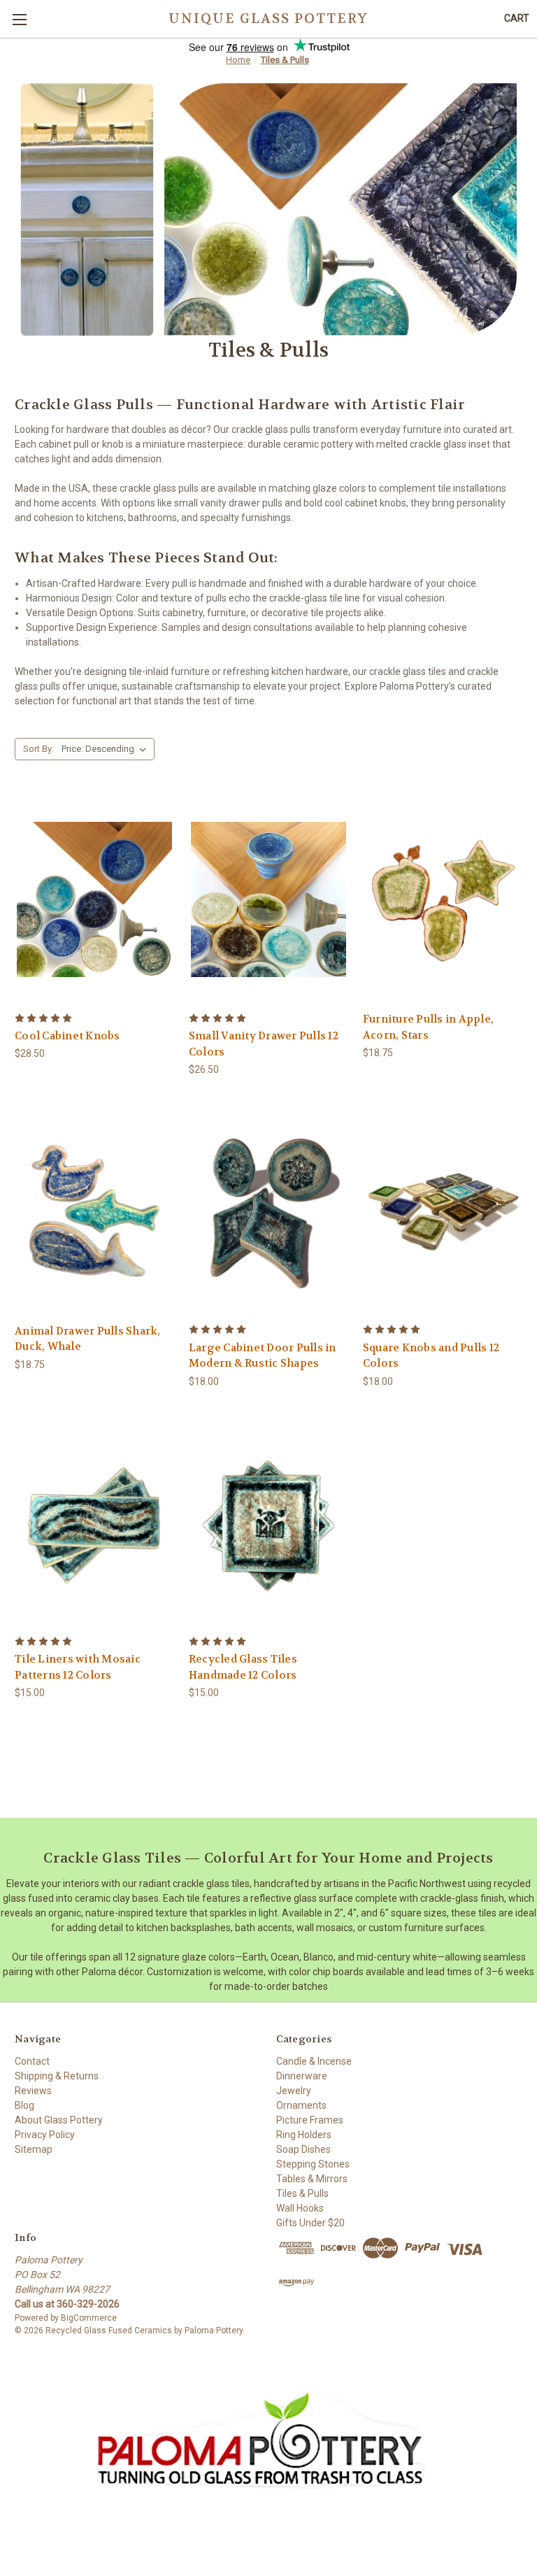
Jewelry (294, 2091)
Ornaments (301, 2105)
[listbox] (107, 749)
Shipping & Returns (57, 2076)
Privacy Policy (45, 2135)
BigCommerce (89, 2318)
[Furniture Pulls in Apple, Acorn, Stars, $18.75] (443, 899)
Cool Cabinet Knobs (67, 1036)
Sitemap (34, 2149)
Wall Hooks (300, 2208)
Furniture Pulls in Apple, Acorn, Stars (428, 1027)
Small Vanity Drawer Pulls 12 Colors (264, 1044)
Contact (32, 2061)
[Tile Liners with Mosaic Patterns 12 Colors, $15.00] (94, 1523)
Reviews (33, 2091)
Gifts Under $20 (310, 2223)
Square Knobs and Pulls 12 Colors (431, 1356)
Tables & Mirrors (312, 2179)
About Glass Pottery (59, 2120)
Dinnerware (302, 2076)
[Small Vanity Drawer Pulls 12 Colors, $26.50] (268, 899)
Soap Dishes (303, 2149)
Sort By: (38, 749)
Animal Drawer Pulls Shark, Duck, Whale (88, 1339)
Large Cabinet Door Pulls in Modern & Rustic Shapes (263, 1356)
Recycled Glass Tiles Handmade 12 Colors (243, 1667)
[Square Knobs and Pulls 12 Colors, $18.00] (443, 1211)
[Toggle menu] (19, 19)
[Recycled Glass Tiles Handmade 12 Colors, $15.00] (268, 1523)
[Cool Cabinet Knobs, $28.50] (94, 899)
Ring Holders (304, 2135)
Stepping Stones (313, 2164)
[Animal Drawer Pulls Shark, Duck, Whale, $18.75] (94, 1211)
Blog (24, 2105)
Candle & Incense (314, 2061)
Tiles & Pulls (302, 2193)
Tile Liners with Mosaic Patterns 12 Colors (78, 1667)
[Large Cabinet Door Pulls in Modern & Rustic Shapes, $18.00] (268, 1211)
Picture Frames (310, 2120)
